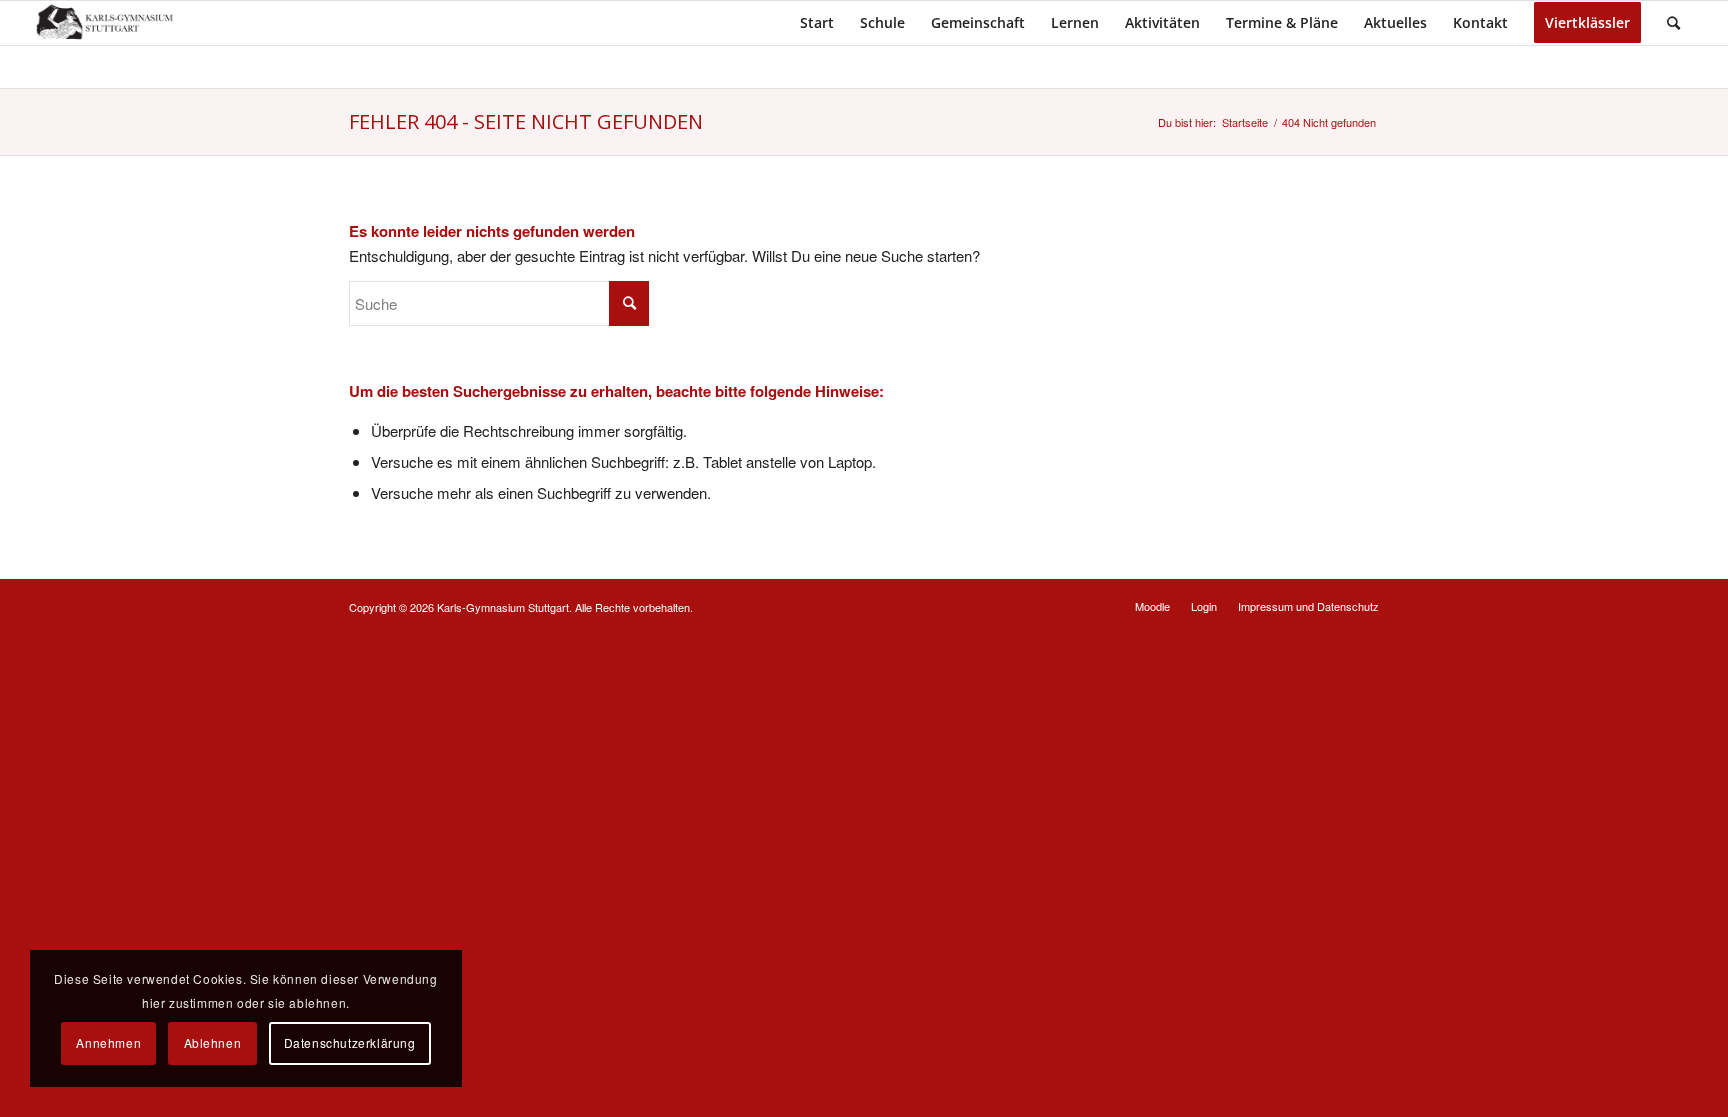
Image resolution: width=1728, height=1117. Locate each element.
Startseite (1245, 122)
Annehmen (108, 1042)
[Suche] (1673, 23)
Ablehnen (213, 1042)
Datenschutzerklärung (350, 1042)
